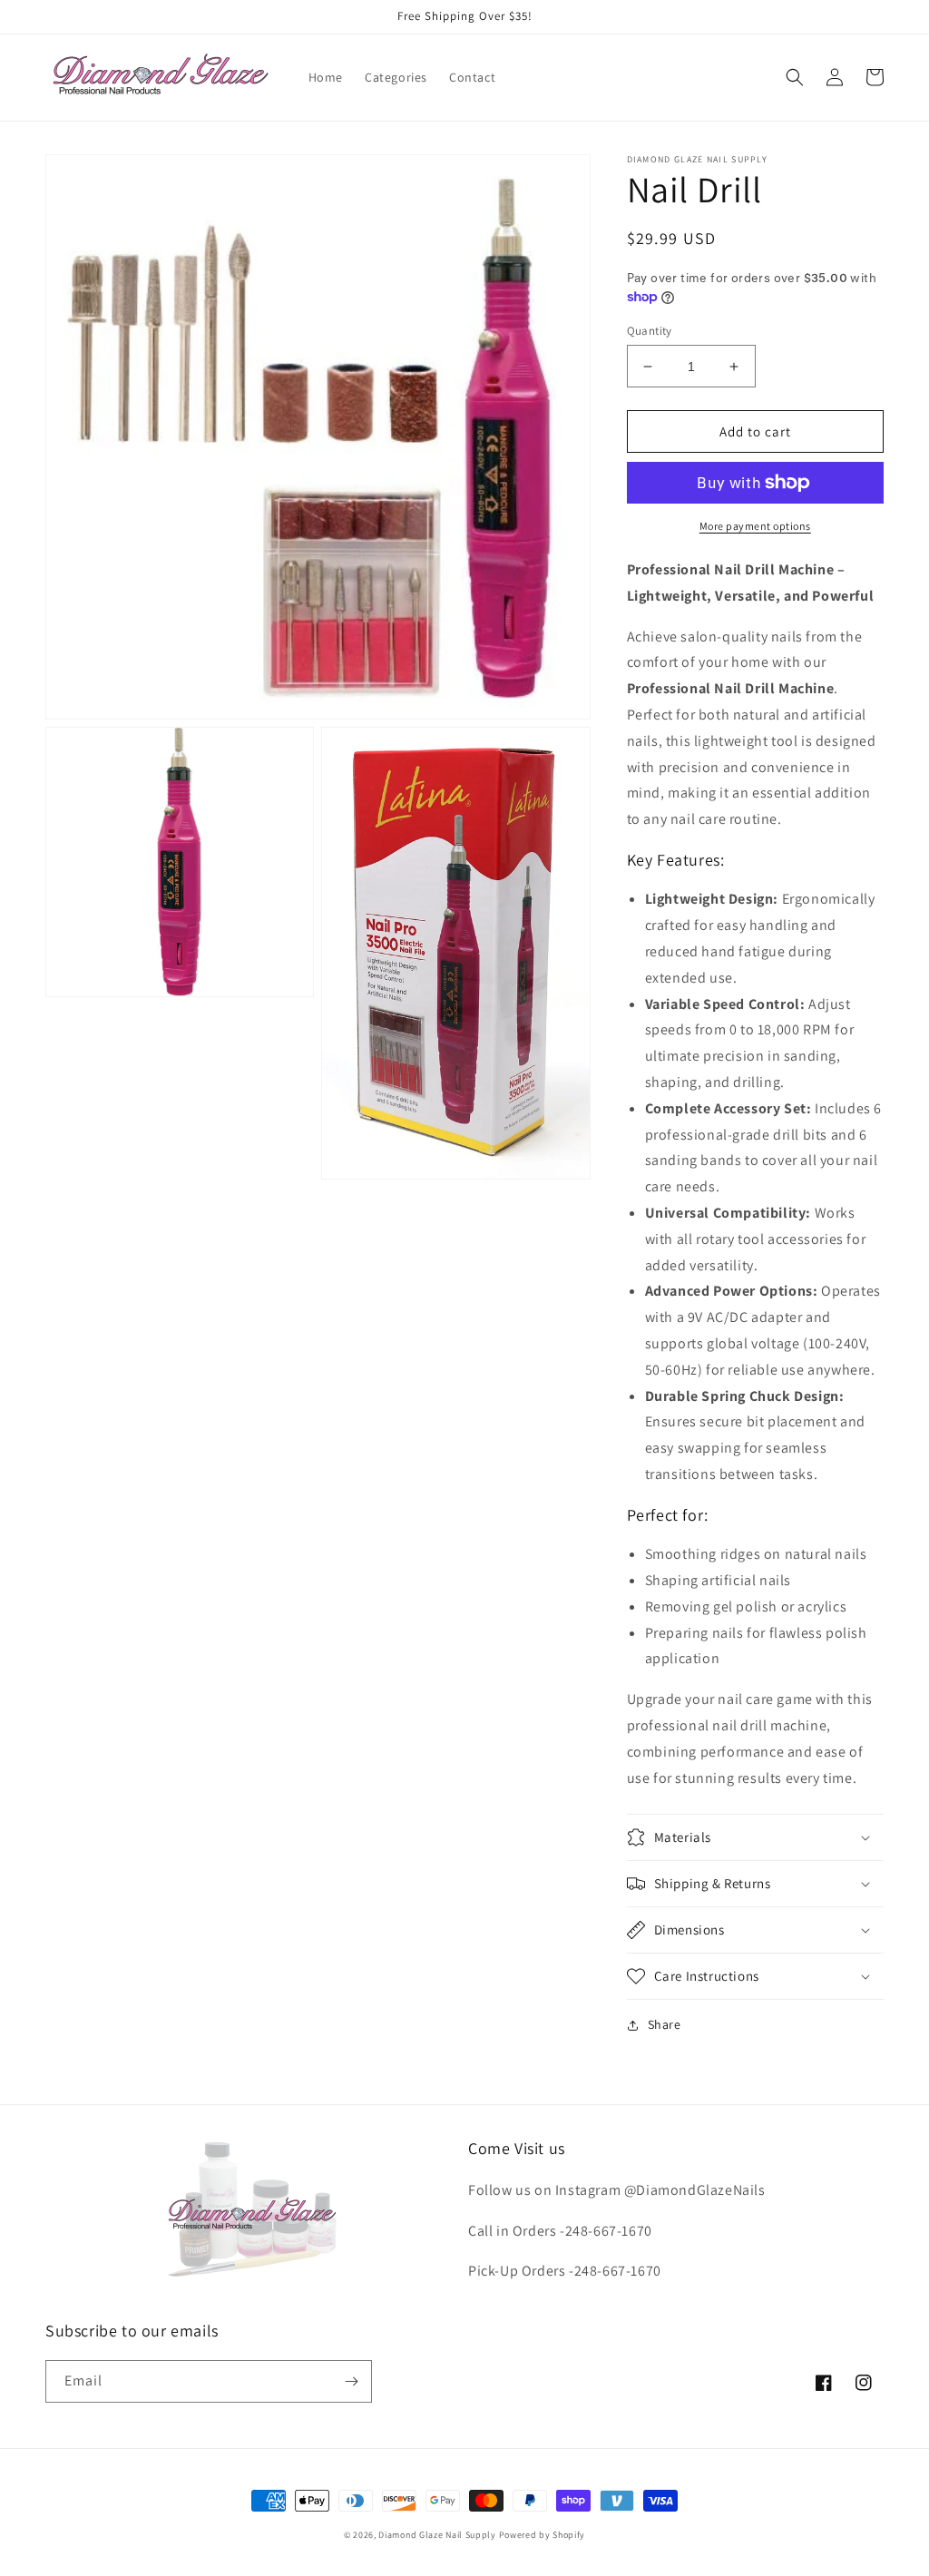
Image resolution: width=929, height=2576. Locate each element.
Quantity (650, 331)
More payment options (755, 526)
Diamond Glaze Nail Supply (437, 2535)
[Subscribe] (351, 2381)
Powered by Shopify (543, 2535)
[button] (795, 77)
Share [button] (665, 2024)
